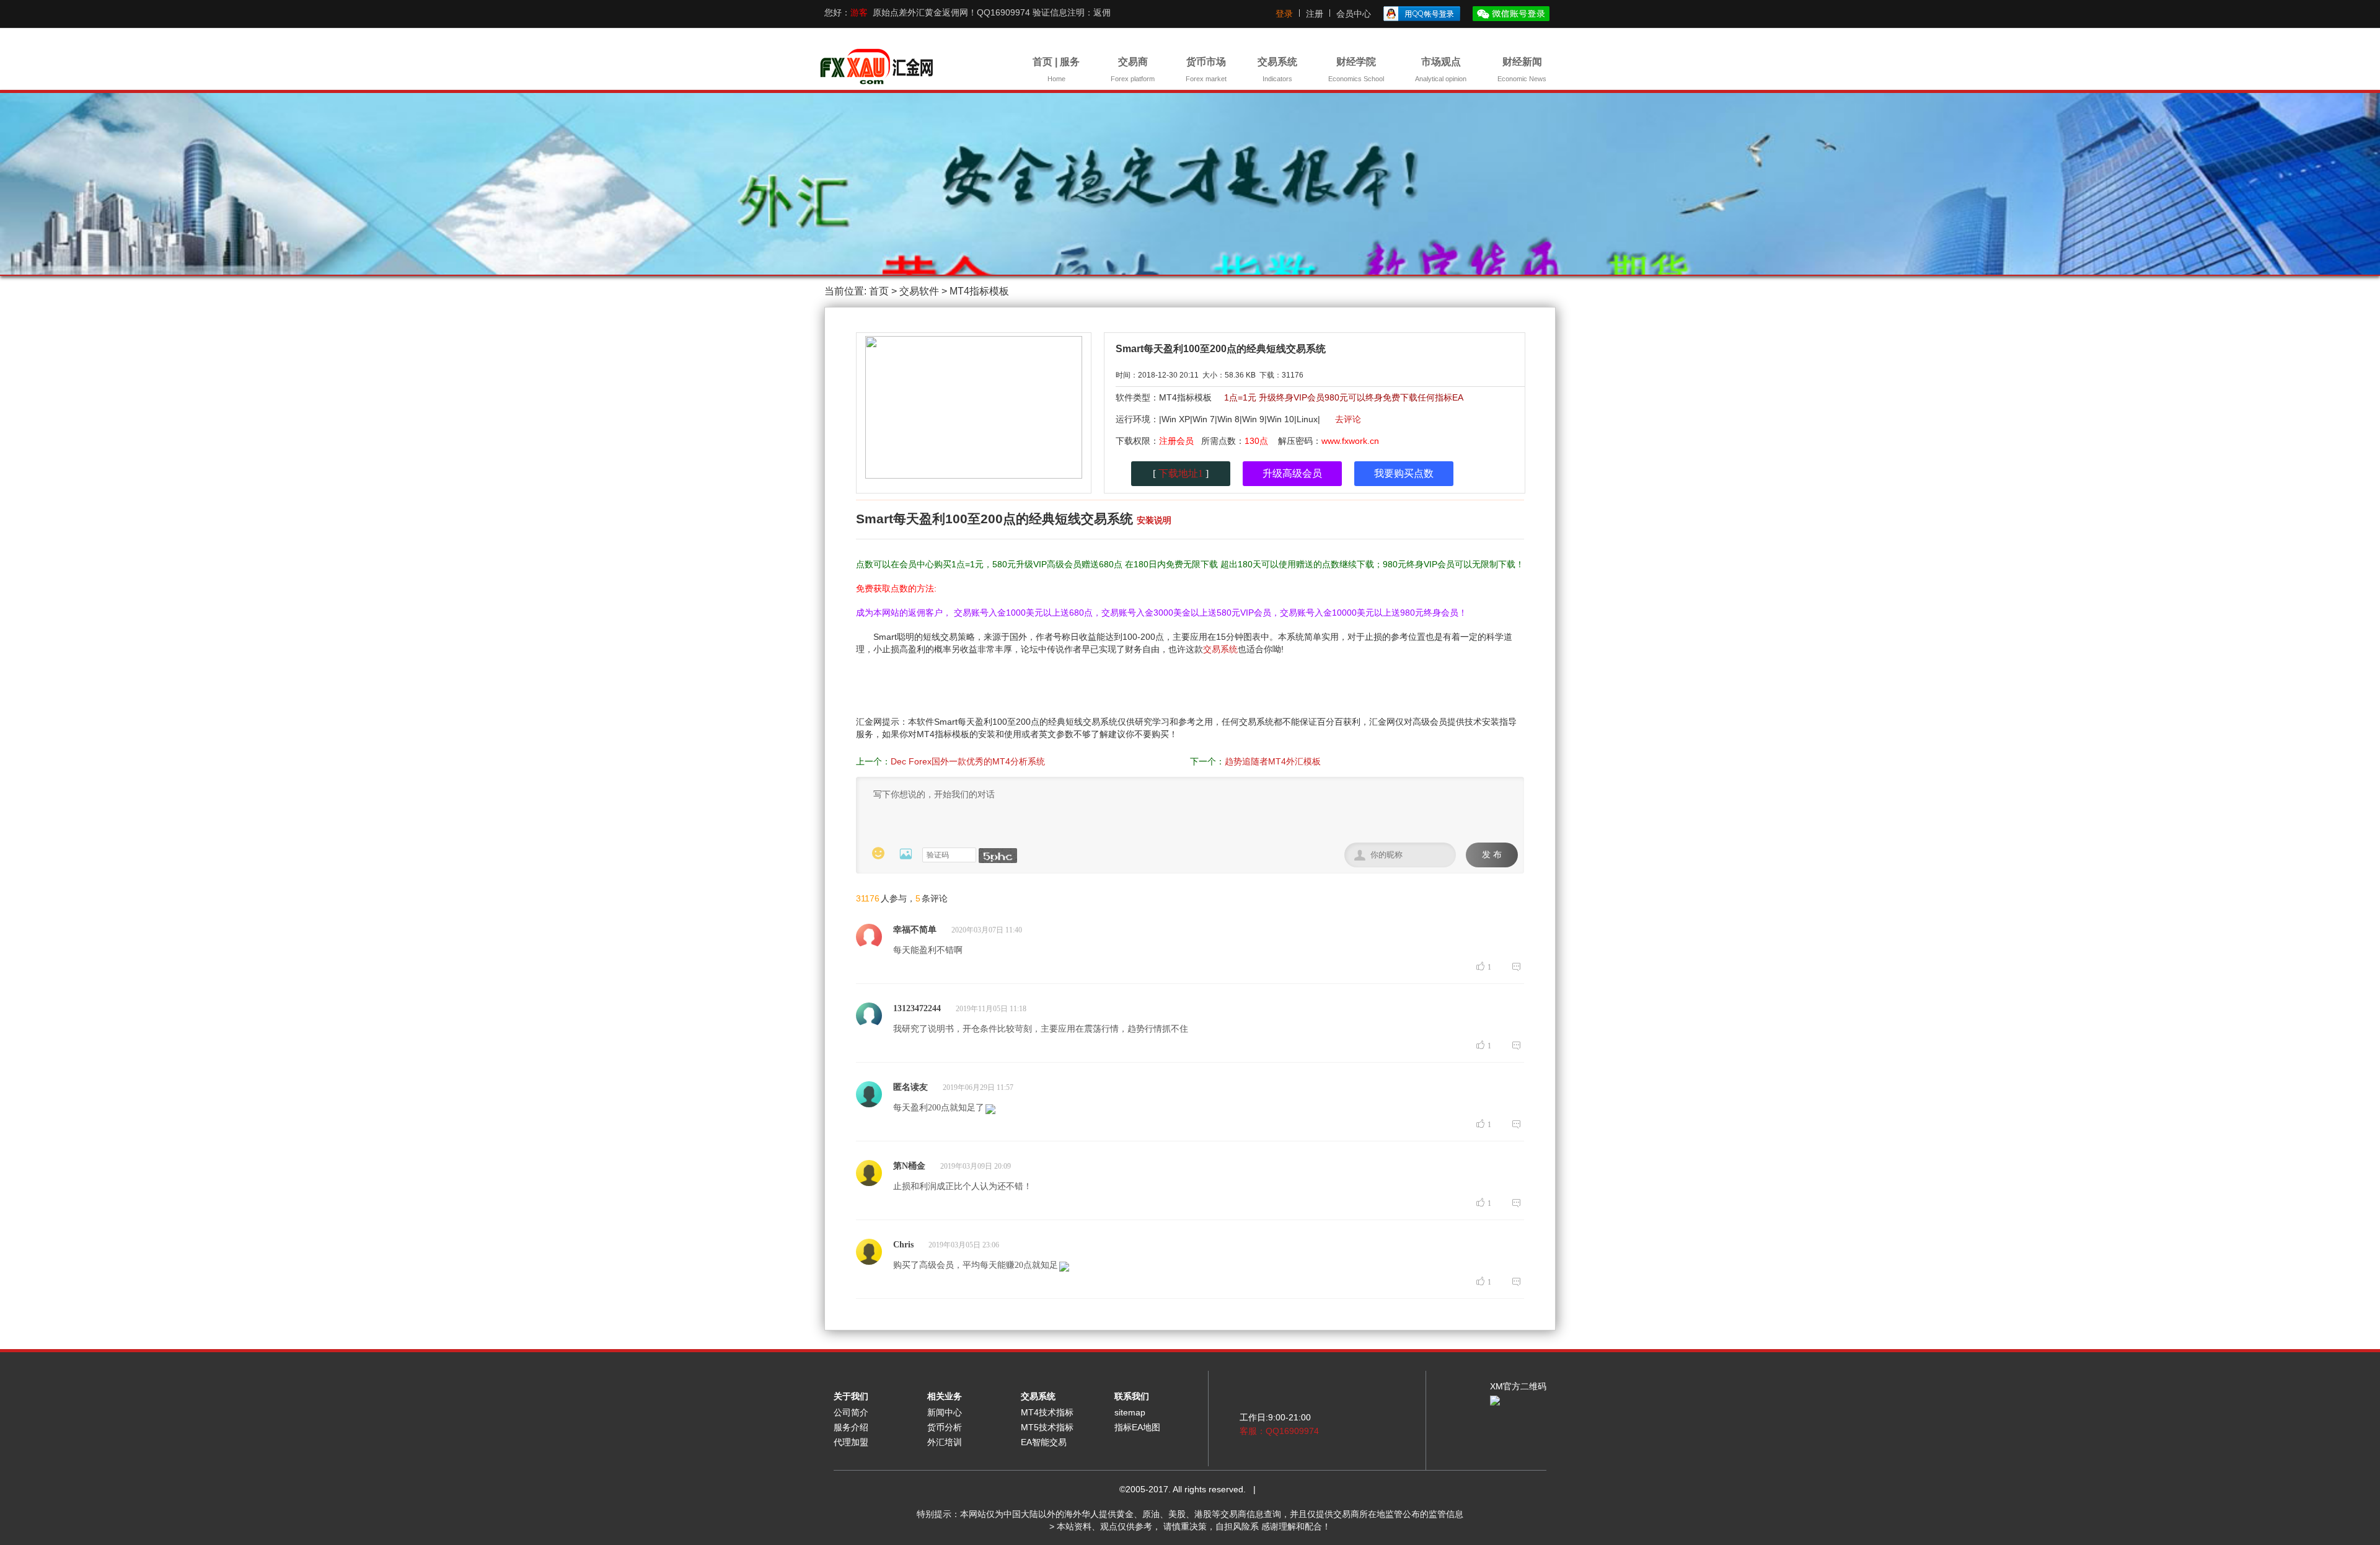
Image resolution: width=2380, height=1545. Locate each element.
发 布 (1492, 855)
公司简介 (851, 1412)
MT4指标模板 (979, 291)
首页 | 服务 (1056, 69)
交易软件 (919, 291)
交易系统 (1277, 69)
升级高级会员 (1292, 473)
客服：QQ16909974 (1279, 1431)
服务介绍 (851, 1427)
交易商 (1133, 69)
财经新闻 (1522, 69)
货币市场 (1206, 69)
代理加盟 (851, 1442)
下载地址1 (1181, 473)
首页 (879, 291)
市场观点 (1441, 69)
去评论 (1348, 419)
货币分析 (945, 1427)
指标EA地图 (1137, 1427)
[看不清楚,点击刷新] (998, 856)
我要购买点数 (1404, 473)
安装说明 (1154, 520)
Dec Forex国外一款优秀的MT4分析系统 (968, 761)
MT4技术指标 (1047, 1412)
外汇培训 (945, 1442)
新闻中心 (945, 1412)
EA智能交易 (1044, 1442)
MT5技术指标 (1047, 1427)
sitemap (1130, 1412)
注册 (1315, 14)
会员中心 (1354, 14)
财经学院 (1356, 69)
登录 (1284, 14)
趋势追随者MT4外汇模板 (1273, 761)
